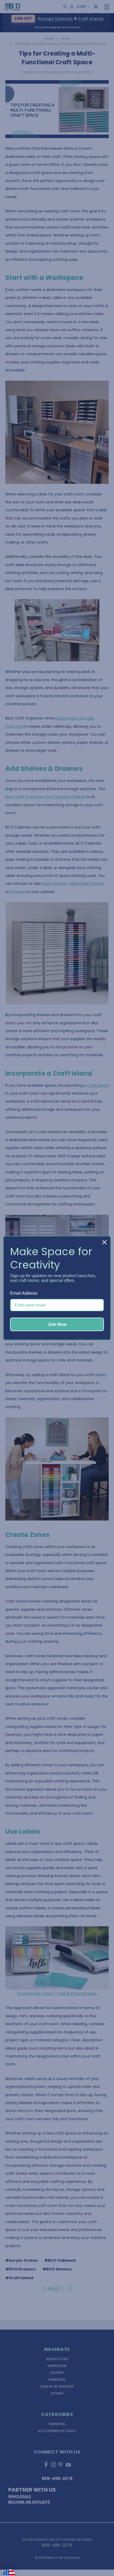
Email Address (24, 1293)
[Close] (104, 1242)
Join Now (57, 1324)
